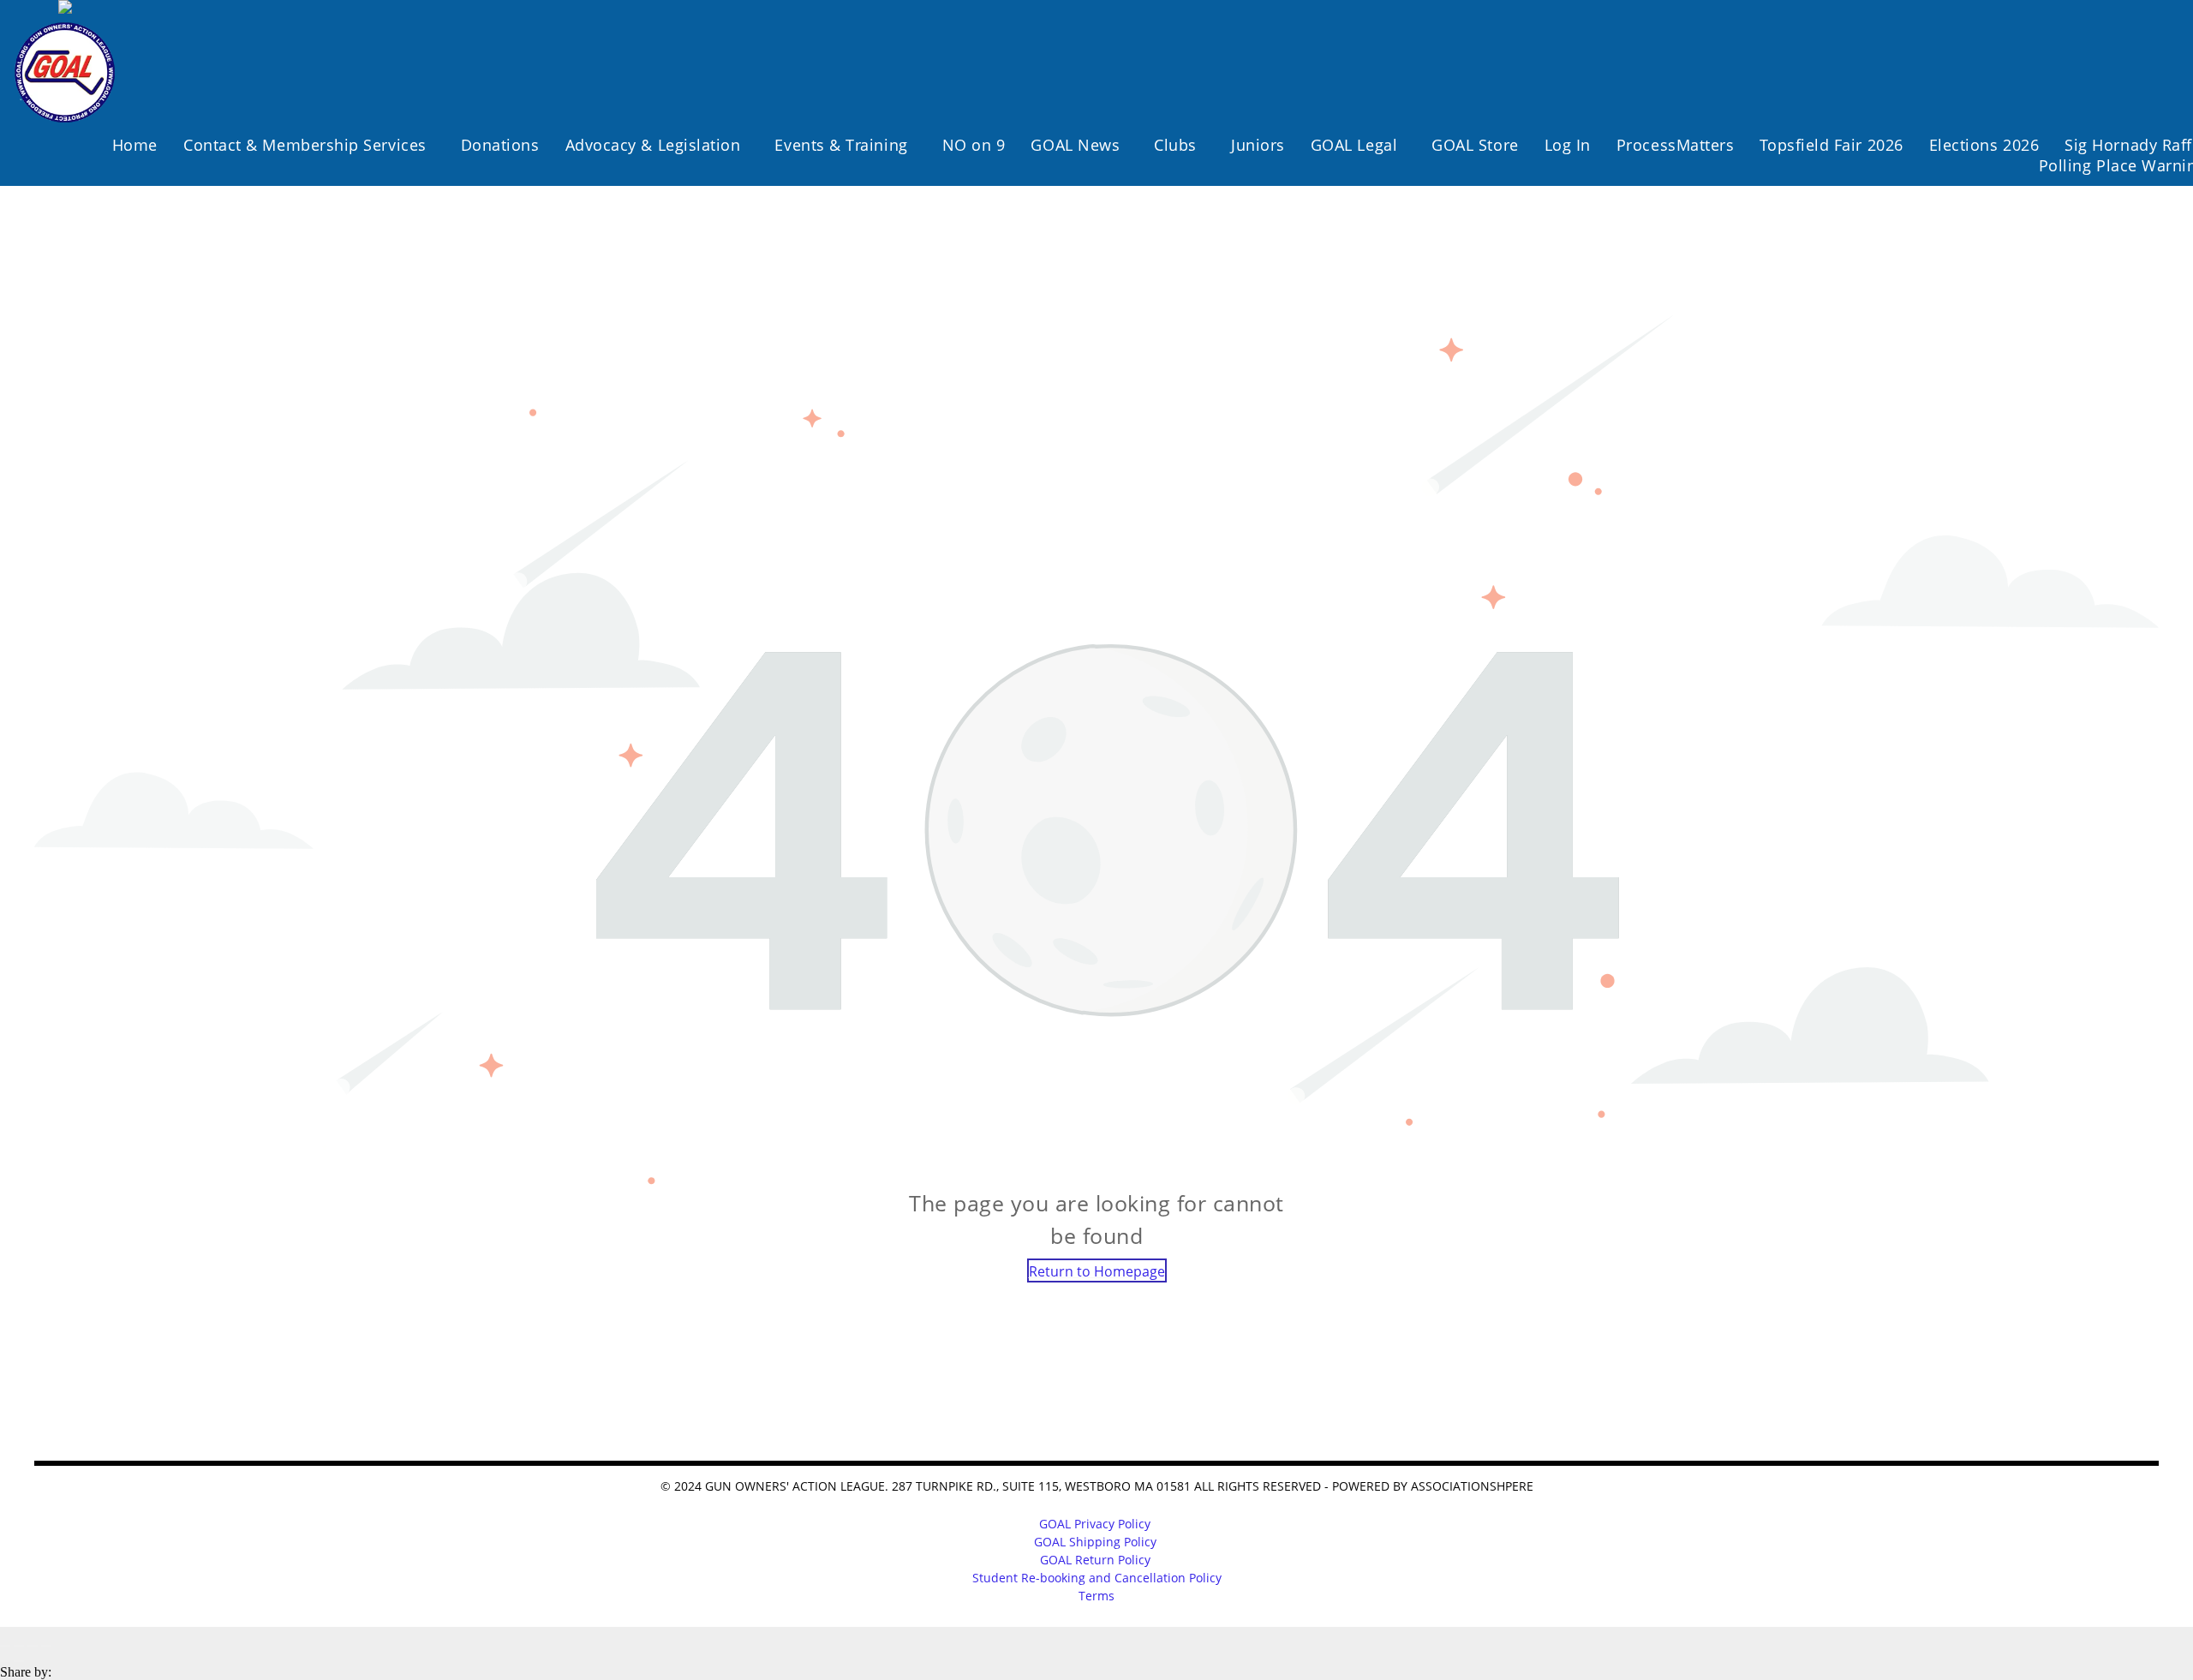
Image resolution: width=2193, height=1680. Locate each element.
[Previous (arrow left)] (5, 1661)
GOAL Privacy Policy (1095, 1524)
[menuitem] (135, 145)
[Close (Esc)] (5, 1646)
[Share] (19, 1646)
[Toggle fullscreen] (33, 1646)
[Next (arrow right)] (19, 1661)
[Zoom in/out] (46, 1646)
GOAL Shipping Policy (1095, 1542)
